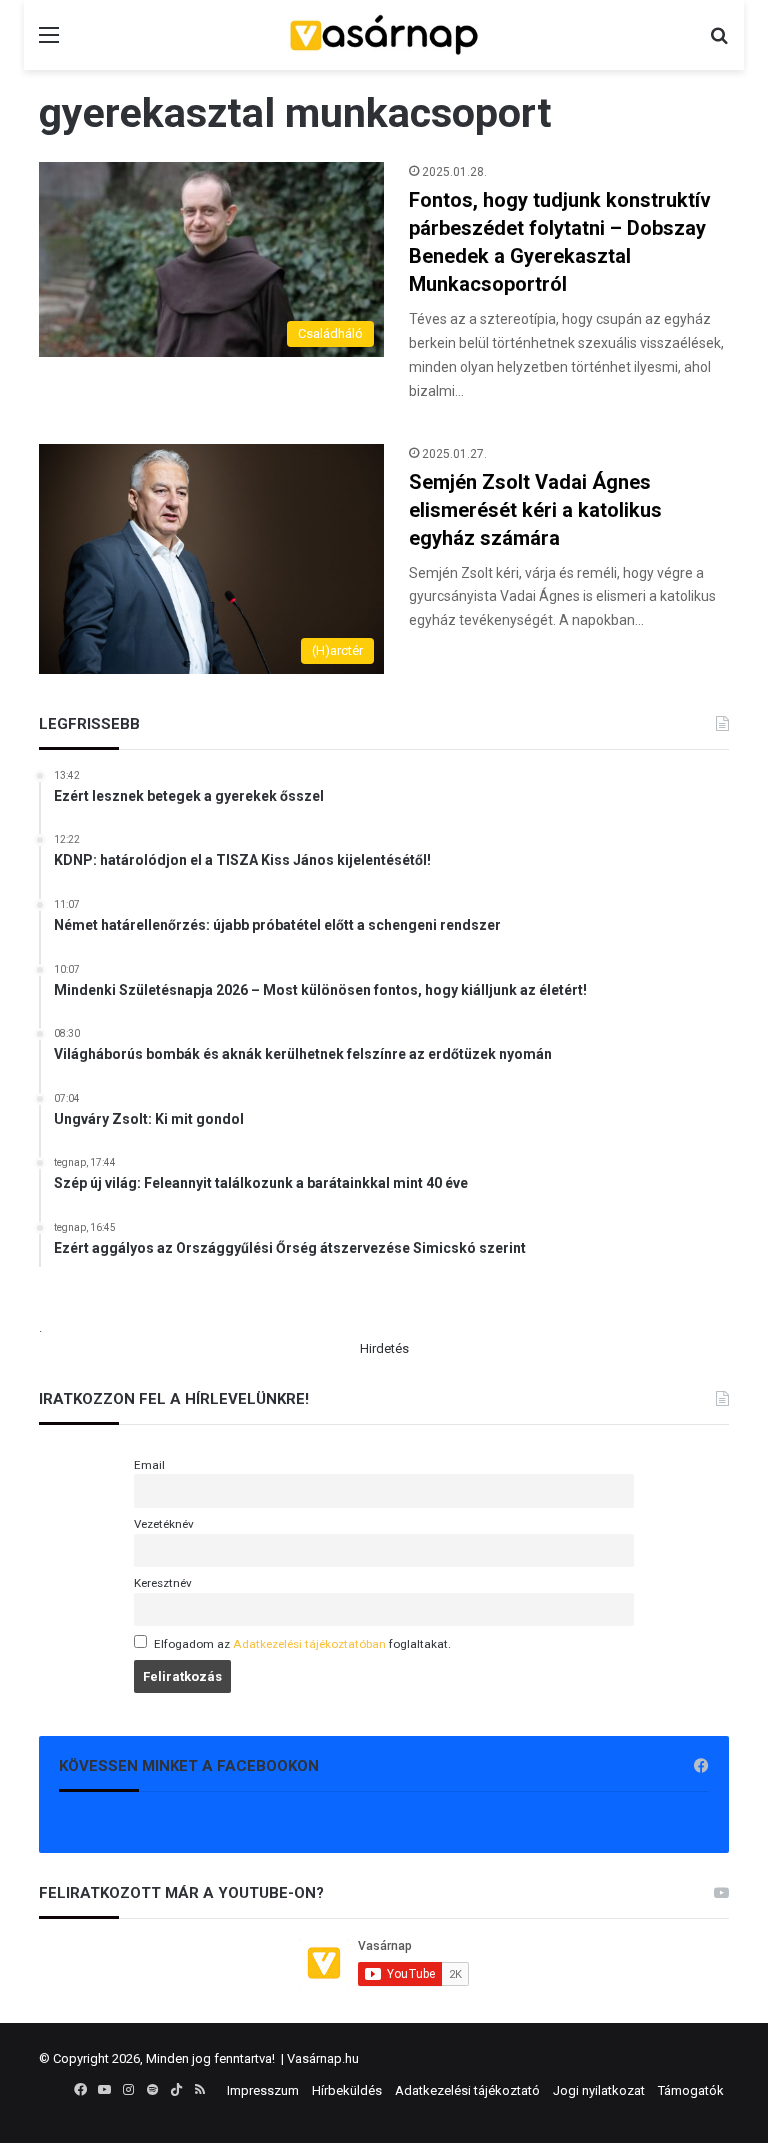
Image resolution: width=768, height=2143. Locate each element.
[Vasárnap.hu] (384, 35)
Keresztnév (163, 1583)
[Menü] (49, 42)
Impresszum (263, 2090)
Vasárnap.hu (323, 2058)
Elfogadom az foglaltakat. (302, 1644)
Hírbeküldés (347, 2090)
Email (149, 1465)
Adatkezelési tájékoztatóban (309, 1644)
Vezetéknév (164, 1524)
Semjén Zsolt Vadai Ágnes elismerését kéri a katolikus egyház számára (535, 510)
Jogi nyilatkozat (599, 2090)
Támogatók (691, 2090)
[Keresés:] (719, 42)
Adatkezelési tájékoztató (467, 2090)
